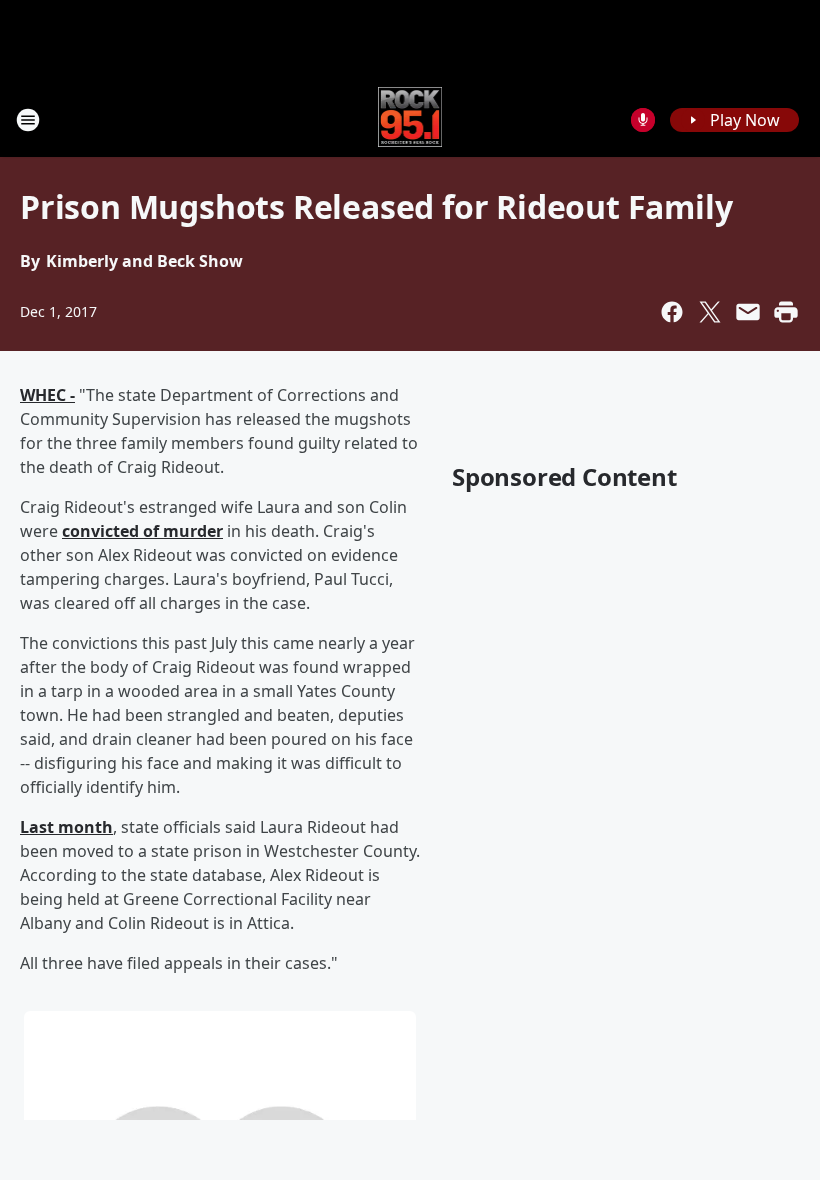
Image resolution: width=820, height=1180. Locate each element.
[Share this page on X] (710, 312)
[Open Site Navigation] (28, 120)
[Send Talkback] (643, 120)
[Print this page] (786, 312)
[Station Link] (410, 119)
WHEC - (47, 395)
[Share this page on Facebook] (672, 312)
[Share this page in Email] (748, 312)
